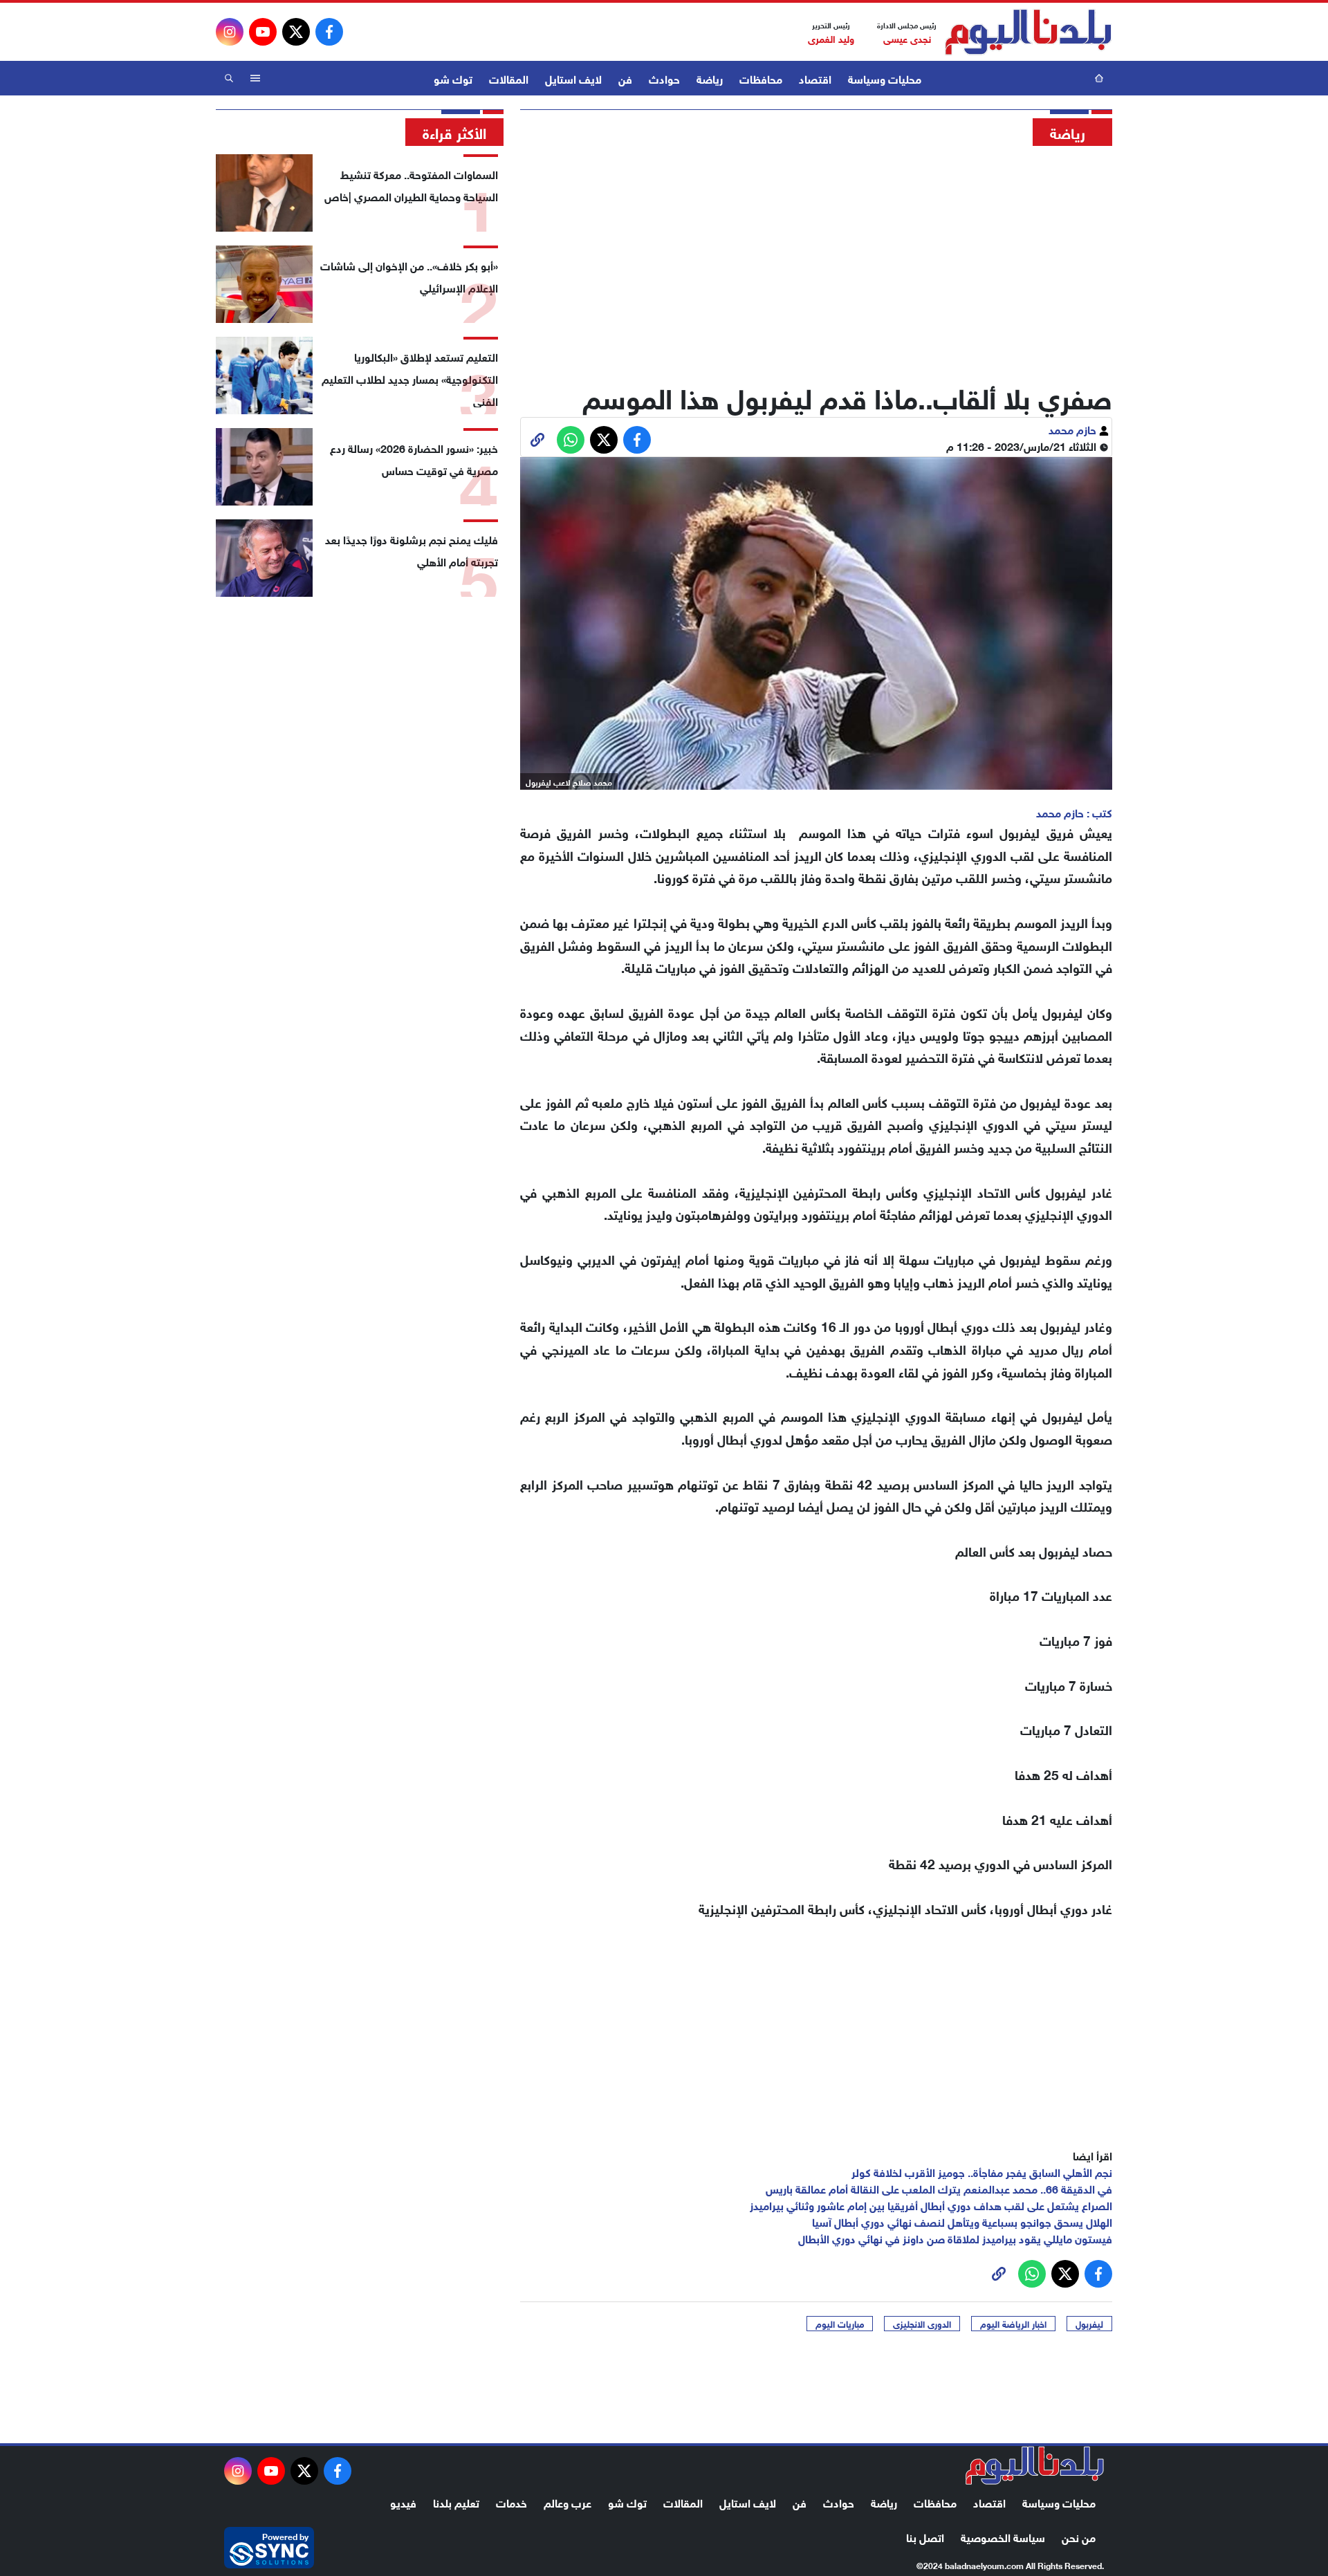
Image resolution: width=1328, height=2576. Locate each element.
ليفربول (1089, 2324)
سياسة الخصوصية (1003, 2536)
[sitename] (1035, 2465)
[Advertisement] (816, 259)
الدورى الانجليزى (922, 2324)
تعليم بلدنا (456, 2502)
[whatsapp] (537, 440)
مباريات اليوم (840, 2324)
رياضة (710, 78)
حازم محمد (1074, 428)
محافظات (761, 78)
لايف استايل (573, 78)
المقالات (509, 78)
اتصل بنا (925, 2536)
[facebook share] (637, 440)
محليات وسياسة (885, 78)
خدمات (511, 2502)
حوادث (664, 78)
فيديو (403, 2502)
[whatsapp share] (571, 440)
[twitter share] (604, 440)
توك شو (453, 78)
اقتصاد (815, 78)
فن (625, 78)
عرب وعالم (568, 2502)
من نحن (1079, 2536)
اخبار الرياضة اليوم (1013, 2324)
